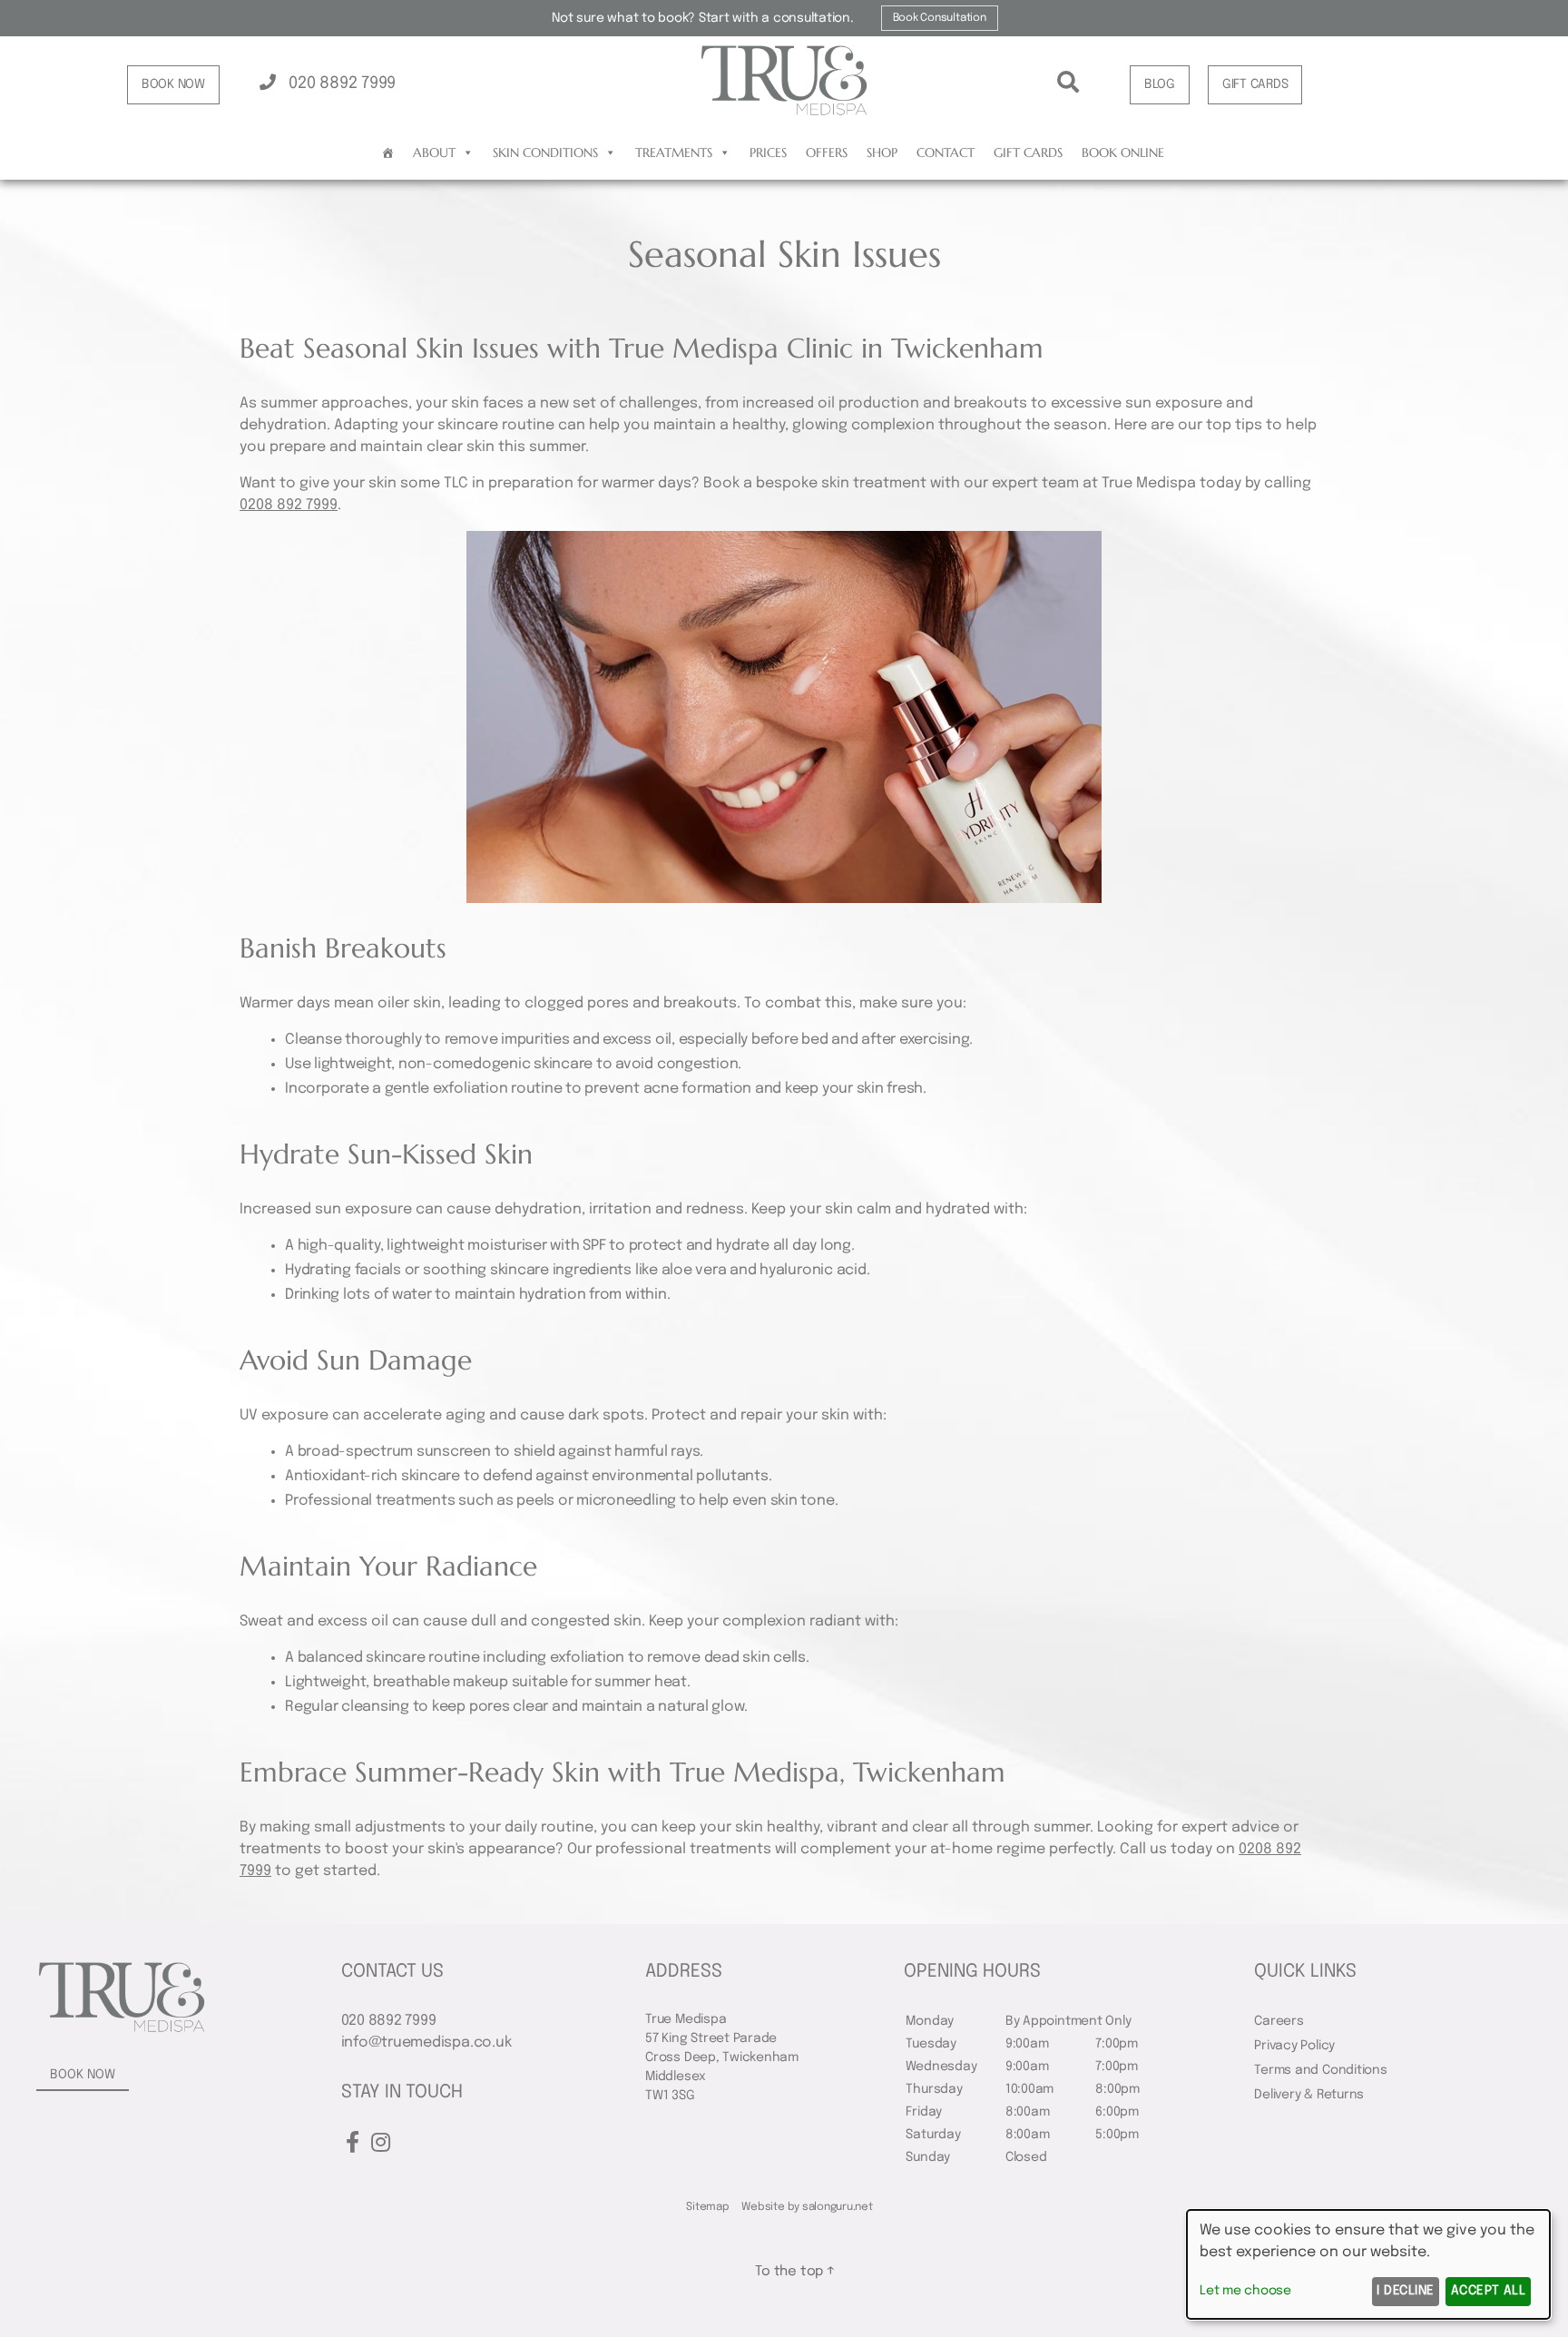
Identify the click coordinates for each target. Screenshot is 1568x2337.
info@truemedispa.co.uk (426, 2042)
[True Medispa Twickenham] (784, 113)
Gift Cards (1028, 152)
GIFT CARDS (1255, 84)
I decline (1405, 2291)
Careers (1279, 2021)
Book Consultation (940, 18)
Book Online (1123, 152)
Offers (827, 152)
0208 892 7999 (289, 505)
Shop (882, 152)
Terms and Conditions (1320, 2070)
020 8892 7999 (340, 83)
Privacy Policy (1294, 2046)
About (434, 152)
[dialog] (1368, 2264)
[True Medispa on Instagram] (381, 2144)
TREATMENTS (674, 152)
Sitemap (707, 2207)
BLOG (1160, 84)
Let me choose (1245, 2291)
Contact (946, 152)
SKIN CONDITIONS (545, 152)
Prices (768, 152)
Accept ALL (1489, 2291)
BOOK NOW (173, 84)
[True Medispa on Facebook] (353, 2144)
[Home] (388, 152)
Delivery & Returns (1309, 2095)
